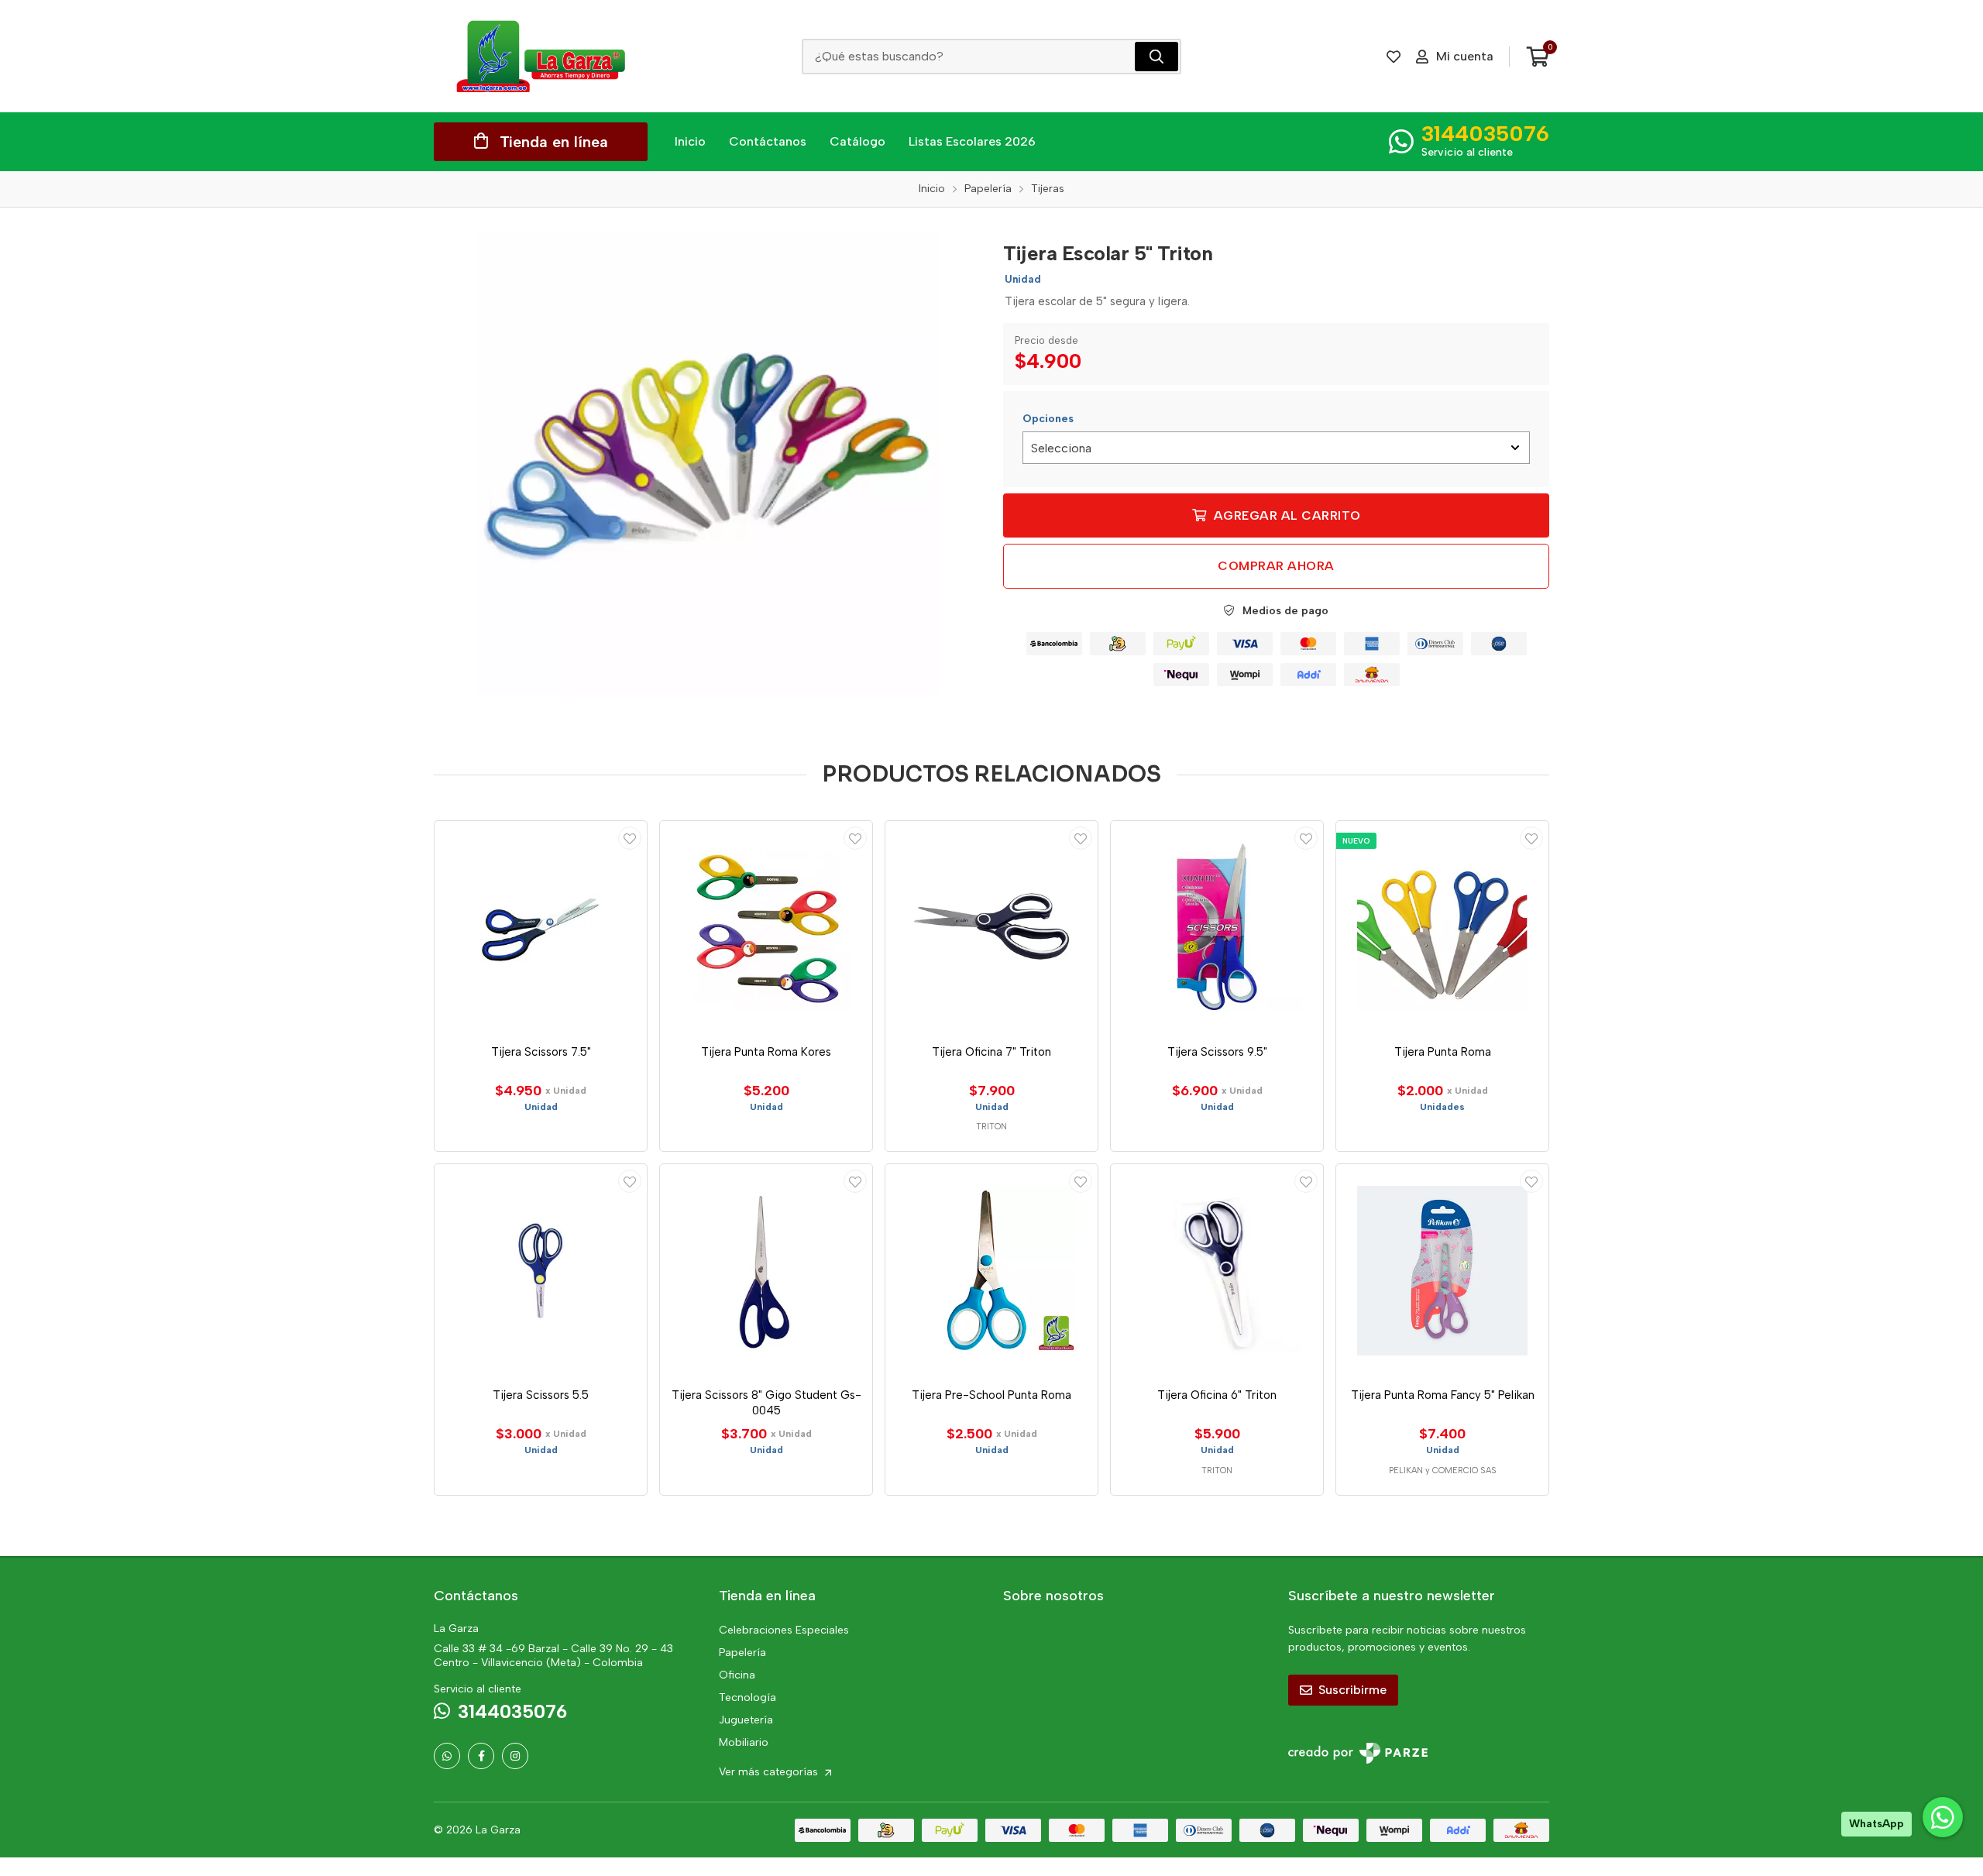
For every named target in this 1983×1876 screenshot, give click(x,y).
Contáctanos (768, 141)
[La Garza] (541, 56)
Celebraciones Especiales (784, 1630)
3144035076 (1485, 133)
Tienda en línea (554, 142)
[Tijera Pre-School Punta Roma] (991, 1270)
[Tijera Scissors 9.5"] (1217, 927)
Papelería (742, 1653)
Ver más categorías (770, 1772)
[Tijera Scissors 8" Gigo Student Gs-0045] (766, 1270)
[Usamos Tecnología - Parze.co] (1358, 1753)
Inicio (690, 141)
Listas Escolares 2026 (972, 141)
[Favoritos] (1394, 57)
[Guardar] (630, 838)
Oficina (737, 1675)
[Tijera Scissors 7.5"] (541, 927)
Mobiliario (744, 1742)
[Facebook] (481, 1756)
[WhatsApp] (447, 1756)
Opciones (1048, 419)
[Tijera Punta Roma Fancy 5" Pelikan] (1442, 1270)
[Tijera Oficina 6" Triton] (1217, 1270)
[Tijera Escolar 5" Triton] (707, 463)
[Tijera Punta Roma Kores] (766, 927)
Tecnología (747, 1697)
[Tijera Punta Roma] (1442, 927)
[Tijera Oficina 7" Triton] (991, 927)
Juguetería (746, 1720)
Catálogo (857, 141)
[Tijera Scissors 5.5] (541, 1270)
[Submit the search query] (1156, 57)
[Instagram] (515, 1756)
